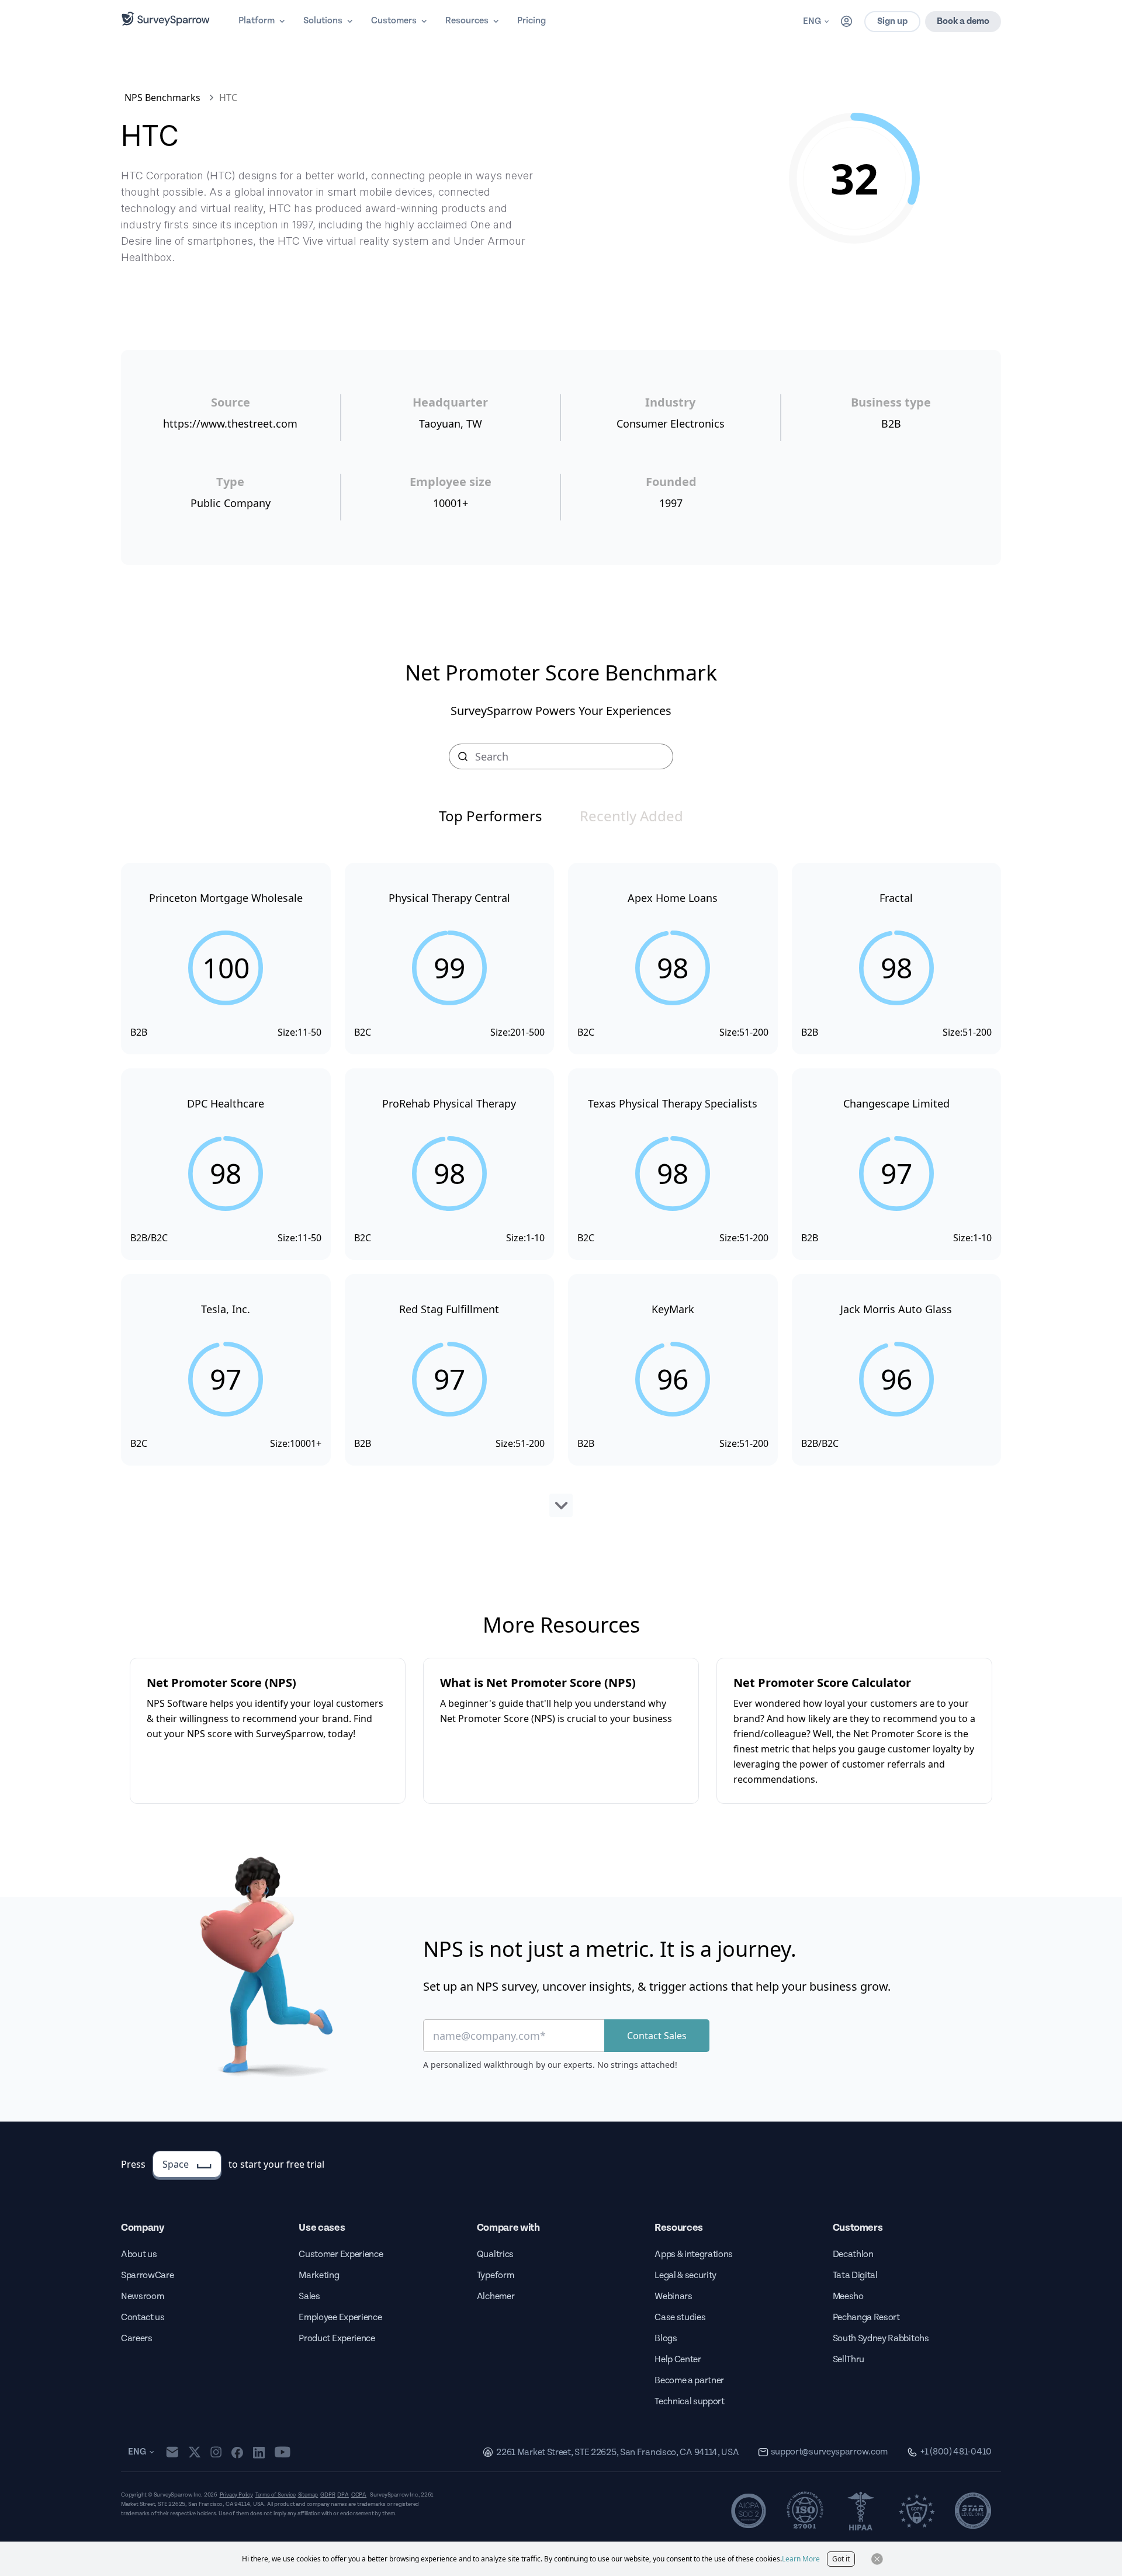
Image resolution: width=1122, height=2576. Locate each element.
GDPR (328, 2495)
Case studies (680, 2318)
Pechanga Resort (866, 2318)
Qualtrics (495, 2254)
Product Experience (337, 2339)
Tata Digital (855, 2275)
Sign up (892, 21)
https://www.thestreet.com (230, 423)
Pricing (531, 21)
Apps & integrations (694, 2254)
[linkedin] (259, 2452)
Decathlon (853, 2254)
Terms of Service (276, 2495)
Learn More (801, 2559)
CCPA (359, 2495)
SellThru (849, 2360)
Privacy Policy (236, 2495)
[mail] (172, 2452)
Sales (309, 2296)
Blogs (666, 2339)
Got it (841, 2559)
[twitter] (195, 2452)
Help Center (678, 2360)
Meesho (848, 2296)
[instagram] (216, 2452)
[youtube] (283, 2452)
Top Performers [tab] (491, 816)
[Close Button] (877, 2559)
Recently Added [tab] (631, 816)
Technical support (690, 2402)
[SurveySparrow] (166, 19)
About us (139, 2254)
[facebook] (237, 2452)
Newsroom (142, 2296)
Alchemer (496, 2296)
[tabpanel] (561, 1190)
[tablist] (561, 816)
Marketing (319, 2275)
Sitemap (308, 2495)
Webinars (673, 2296)
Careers (137, 2339)
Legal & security (685, 2275)
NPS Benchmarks (162, 98)
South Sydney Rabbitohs (881, 2339)
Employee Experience (340, 2318)
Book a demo (963, 21)
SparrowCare (147, 2275)
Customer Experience (341, 2254)
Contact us (143, 2318)
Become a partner (689, 2381)
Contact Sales (657, 2036)
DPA (343, 2495)
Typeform (495, 2275)
